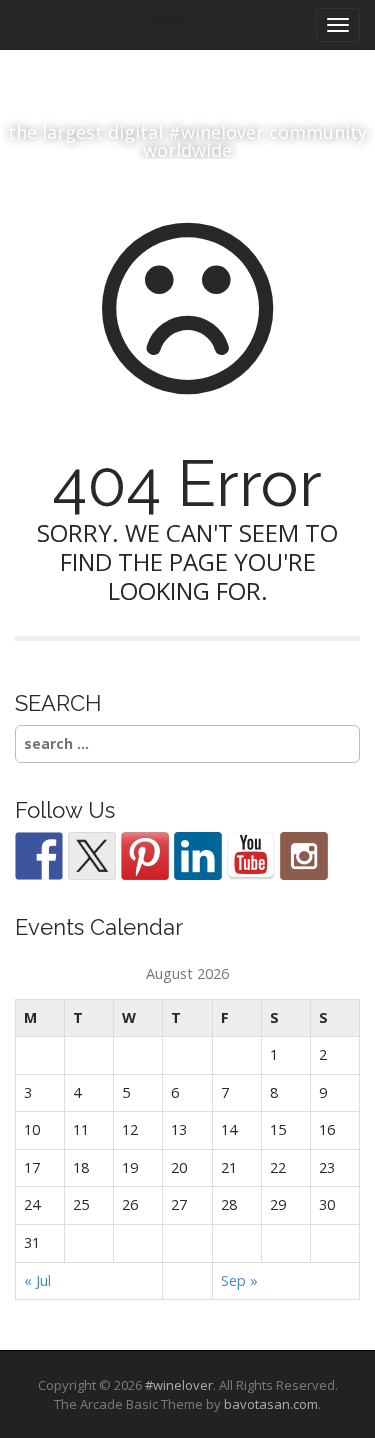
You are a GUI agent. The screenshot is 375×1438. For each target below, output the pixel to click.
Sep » (239, 1280)
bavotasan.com (271, 1404)
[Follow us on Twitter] (92, 856)
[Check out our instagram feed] (304, 856)
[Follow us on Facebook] (39, 856)
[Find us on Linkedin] (198, 856)
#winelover (179, 1385)
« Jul (37, 1280)
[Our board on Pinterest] (145, 856)
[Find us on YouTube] (251, 856)
